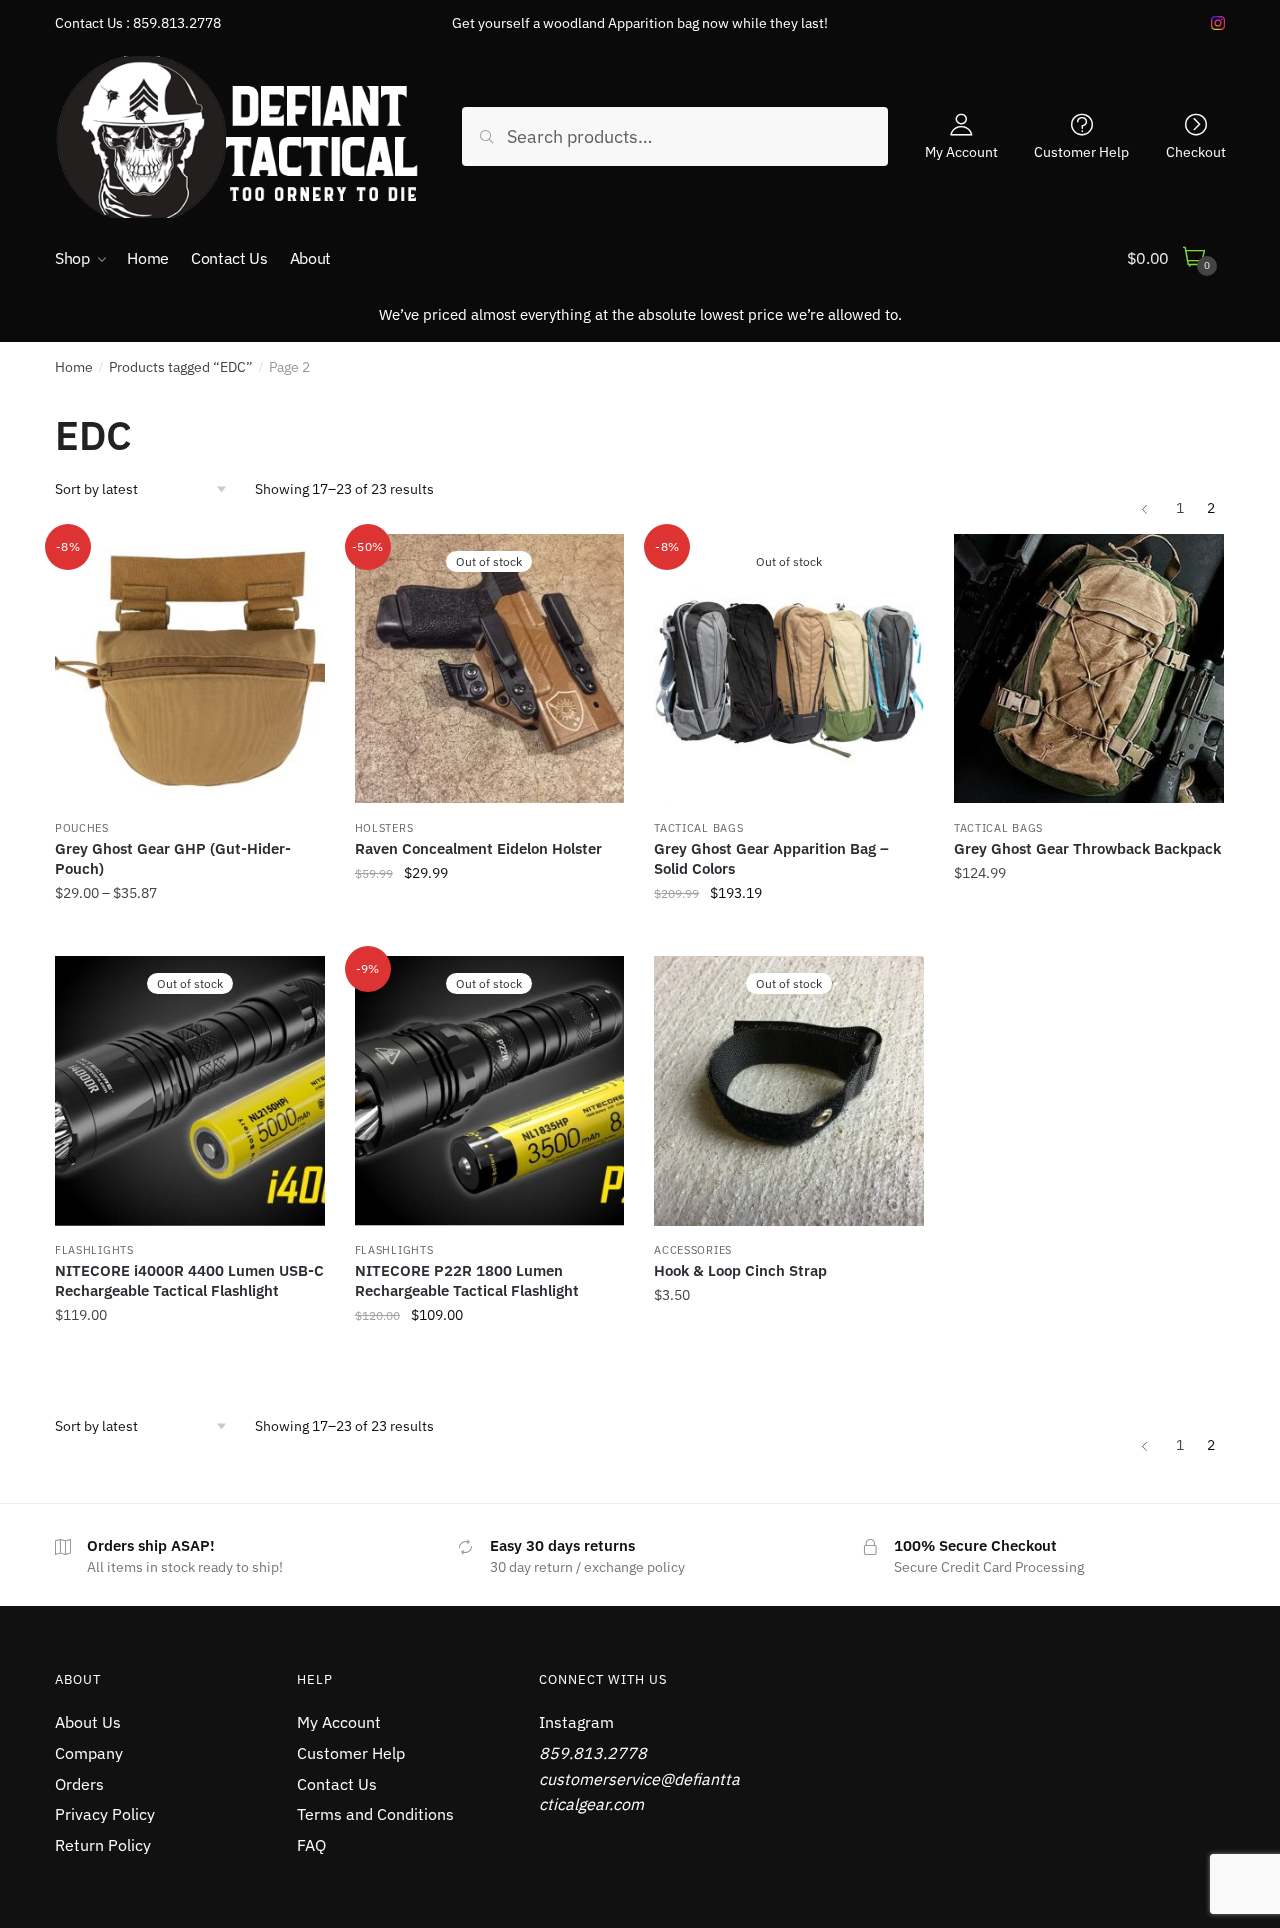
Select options (190, 938)
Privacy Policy (105, 1814)
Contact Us (337, 1784)
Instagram (576, 1722)
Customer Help (1081, 151)
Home (74, 367)
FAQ (311, 1845)
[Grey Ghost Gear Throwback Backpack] (1089, 669)
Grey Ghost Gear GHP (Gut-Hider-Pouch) (173, 858)
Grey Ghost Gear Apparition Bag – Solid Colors (771, 858)
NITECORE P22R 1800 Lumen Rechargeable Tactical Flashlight (467, 1280)
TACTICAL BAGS (698, 828)
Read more (489, 938)
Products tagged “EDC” (181, 367)
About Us (88, 1722)
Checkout (1196, 151)
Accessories (693, 1250)
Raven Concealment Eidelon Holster (478, 848)
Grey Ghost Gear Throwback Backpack (1087, 848)
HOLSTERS (384, 828)
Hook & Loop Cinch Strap (740, 1270)
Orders (79, 1784)
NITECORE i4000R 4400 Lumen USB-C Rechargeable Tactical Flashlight (189, 1280)
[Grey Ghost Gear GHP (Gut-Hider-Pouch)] (190, 669)
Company (89, 1753)
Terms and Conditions (375, 1814)
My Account (961, 151)
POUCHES (82, 828)
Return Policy (103, 1845)
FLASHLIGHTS (94, 1250)
